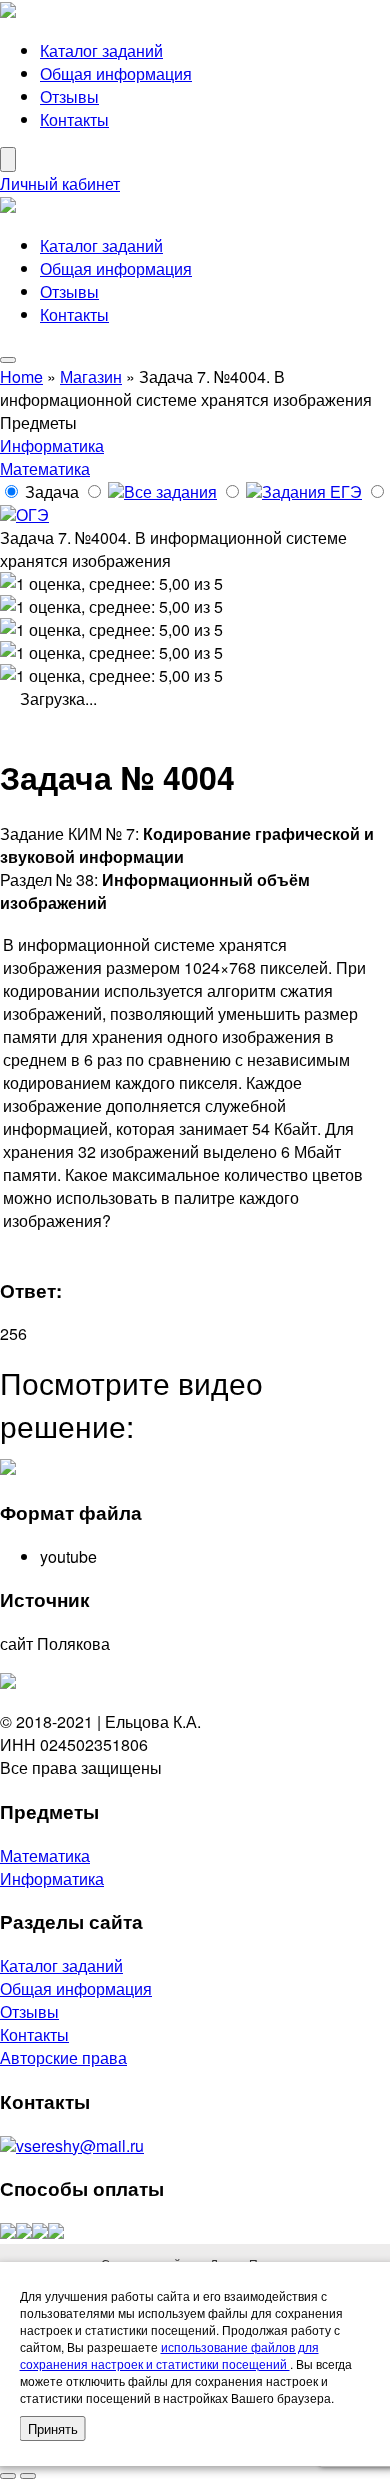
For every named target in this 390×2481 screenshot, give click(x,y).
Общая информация (116, 73)
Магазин (91, 376)
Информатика (52, 445)
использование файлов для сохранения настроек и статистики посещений (169, 2355)
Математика (45, 468)
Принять (53, 2428)
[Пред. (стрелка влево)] (8, 2476)
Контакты (74, 119)
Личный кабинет (60, 183)
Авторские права (63, 2057)
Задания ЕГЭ (312, 491)
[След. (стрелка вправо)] (28, 2476)
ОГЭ (32, 514)
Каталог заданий (101, 50)
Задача (52, 491)
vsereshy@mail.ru (80, 2145)
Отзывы (69, 96)
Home (21, 376)
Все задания (170, 491)
